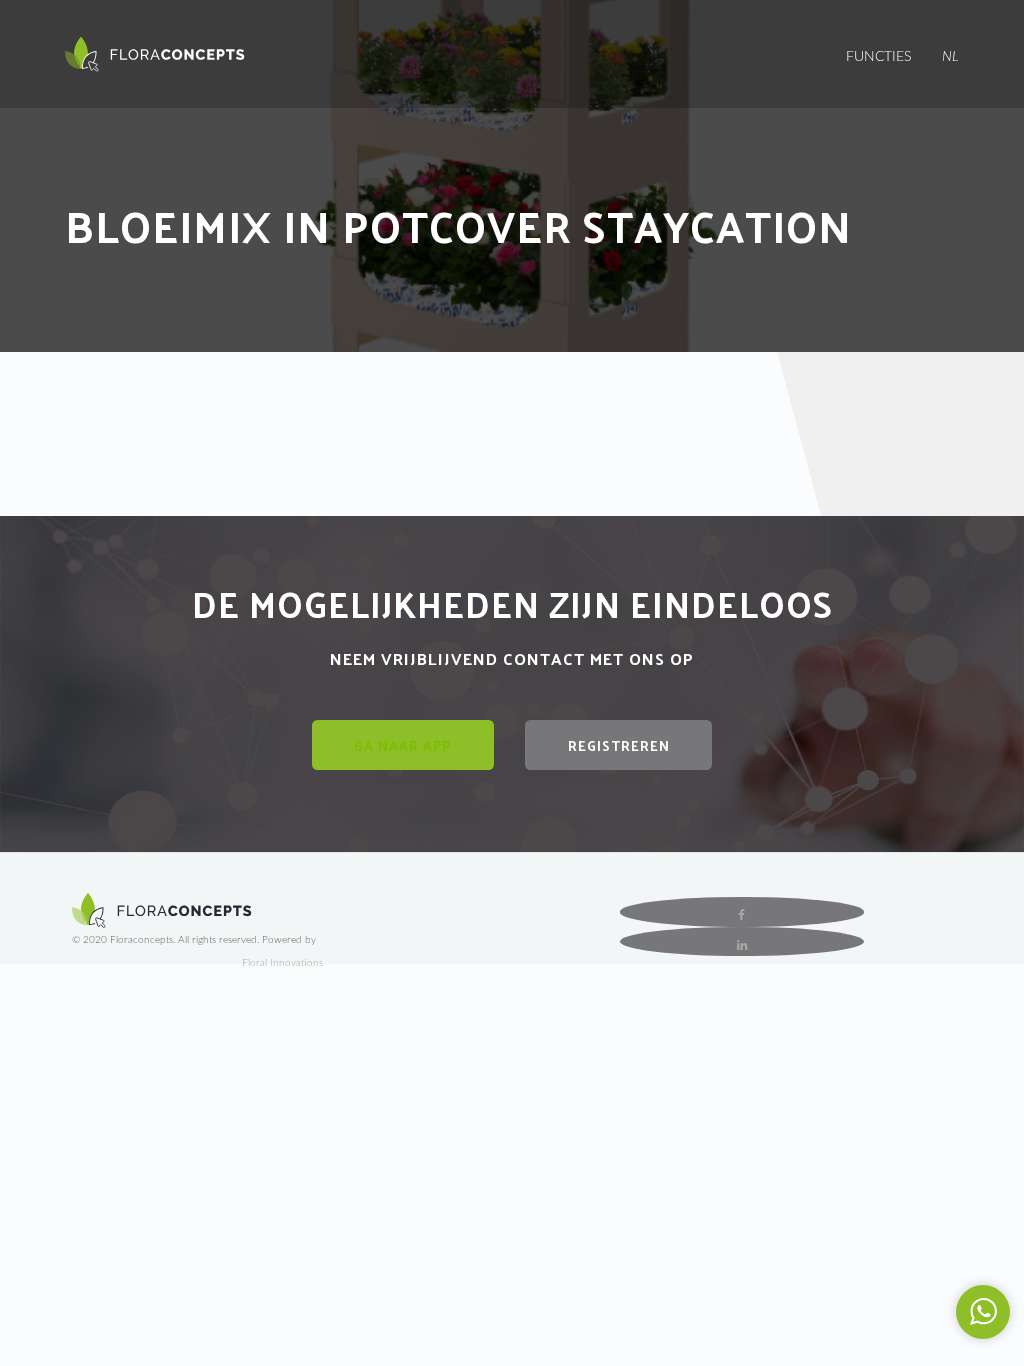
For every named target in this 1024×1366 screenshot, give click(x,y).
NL (950, 57)
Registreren (619, 745)
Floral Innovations (282, 963)
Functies (878, 57)
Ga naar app (402, 745)
